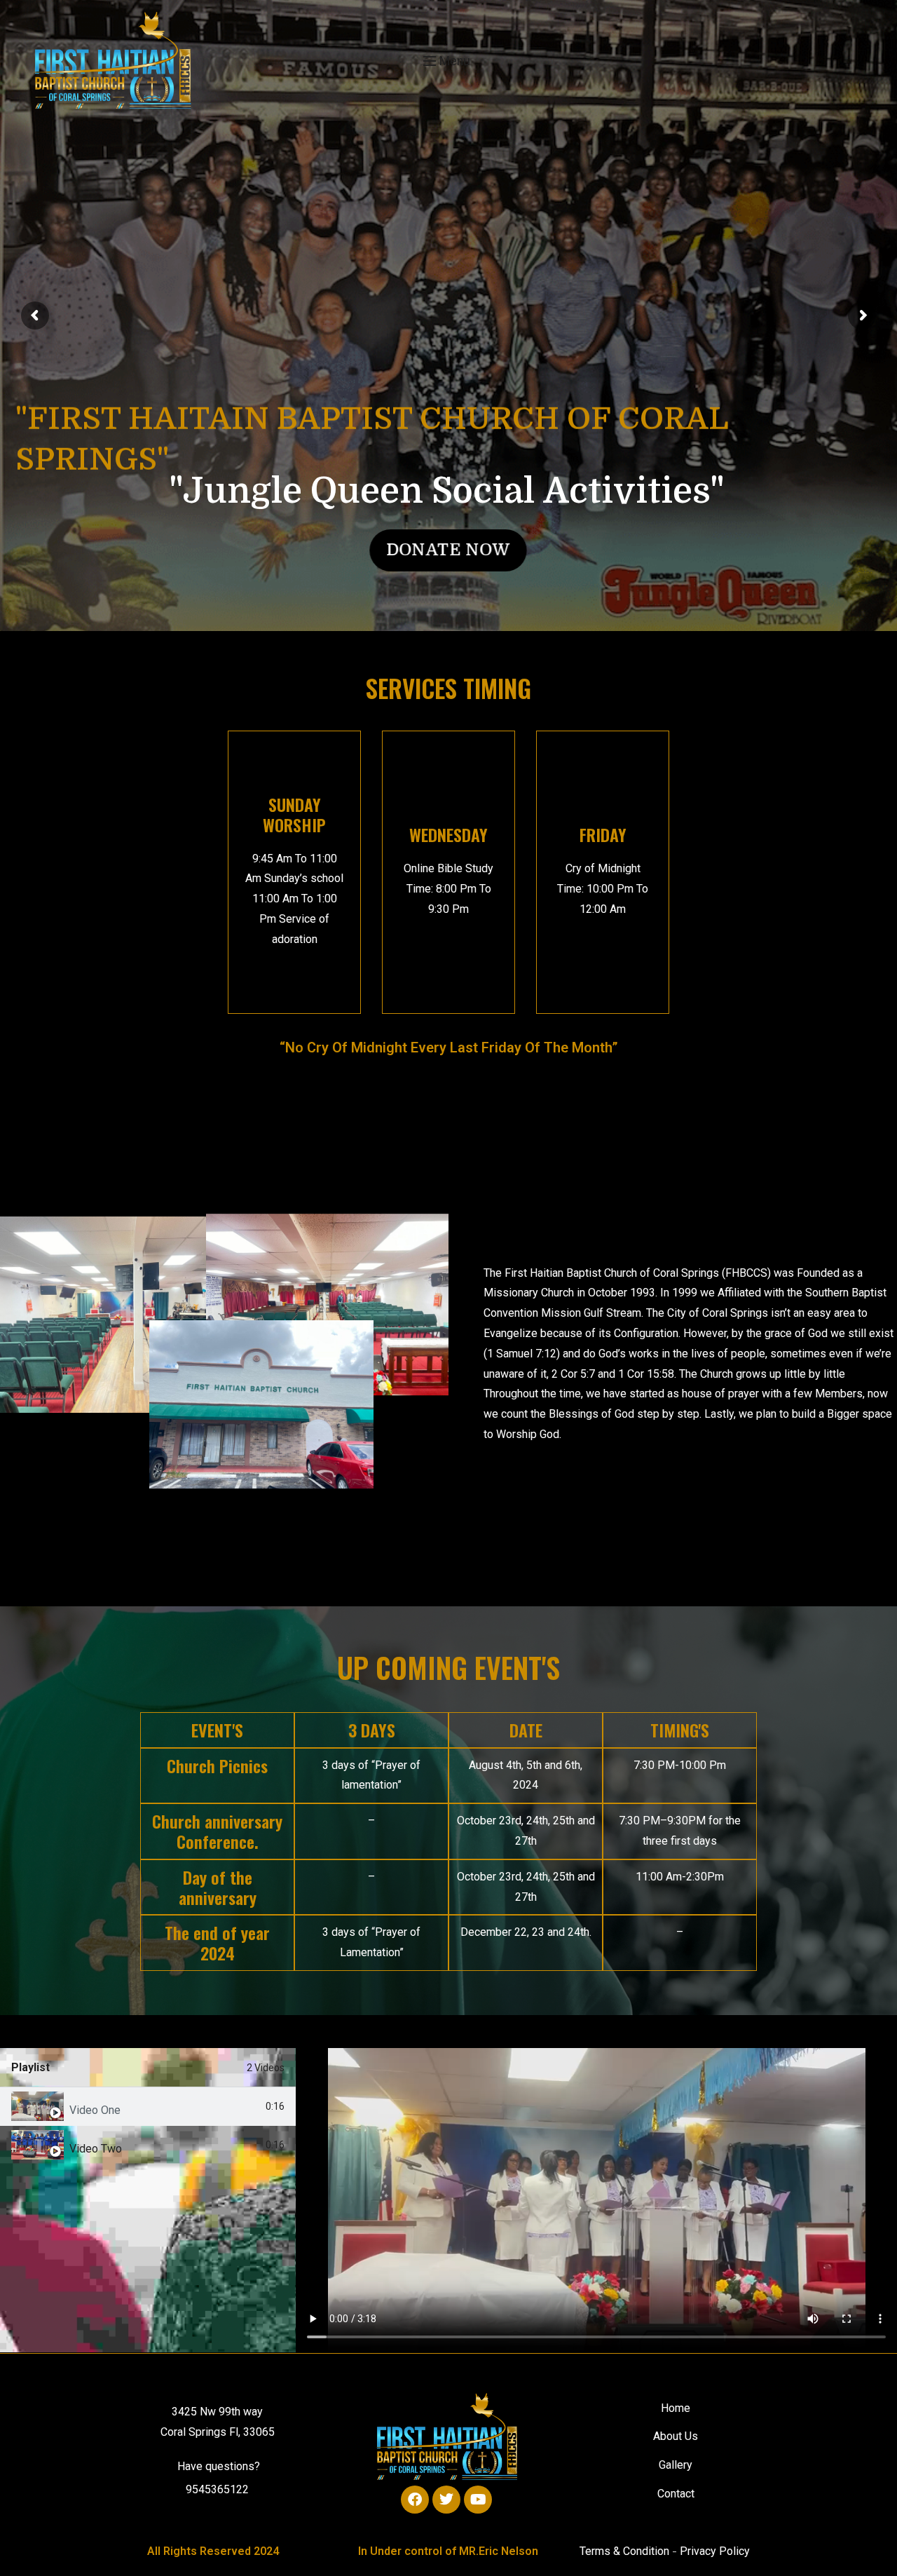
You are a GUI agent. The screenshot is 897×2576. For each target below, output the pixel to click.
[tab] (148, 2107)
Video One (95, 2110)
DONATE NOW (448, 550)
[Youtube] (478, 2500)
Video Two (96, 2149)
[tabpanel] (596, 2200)
